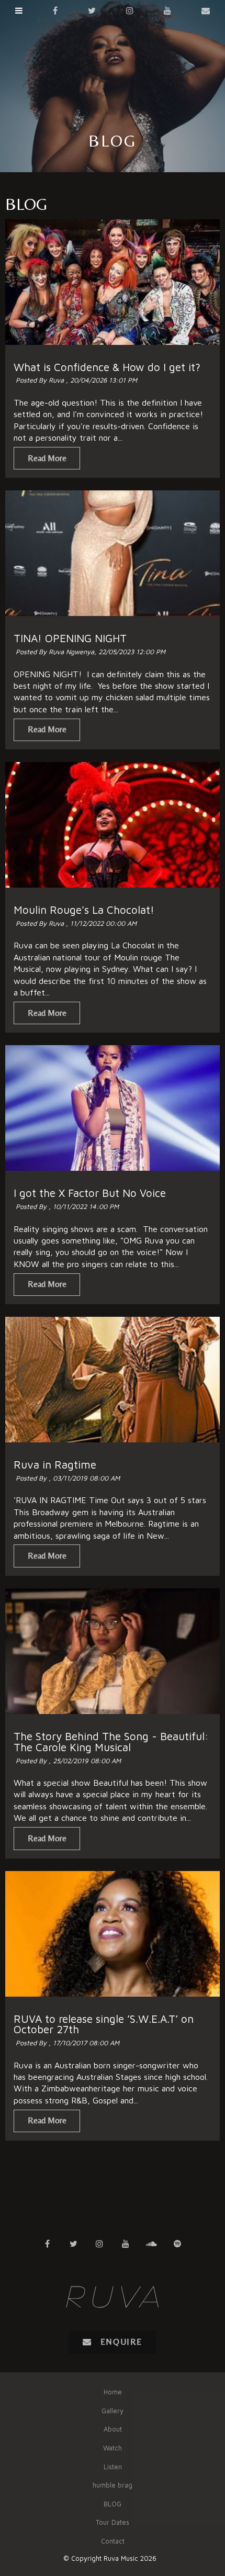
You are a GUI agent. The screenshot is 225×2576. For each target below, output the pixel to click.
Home (113, 2392)
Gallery (113, 2411)
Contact (113, 2541)
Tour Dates (113, 2522)
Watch (113, 2448)
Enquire (121, 2342)
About (113, 2429)
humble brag (113, 2485)
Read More (47, 458)
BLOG (113, 2504)
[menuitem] (113, 2392)
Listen (113, 2467)
